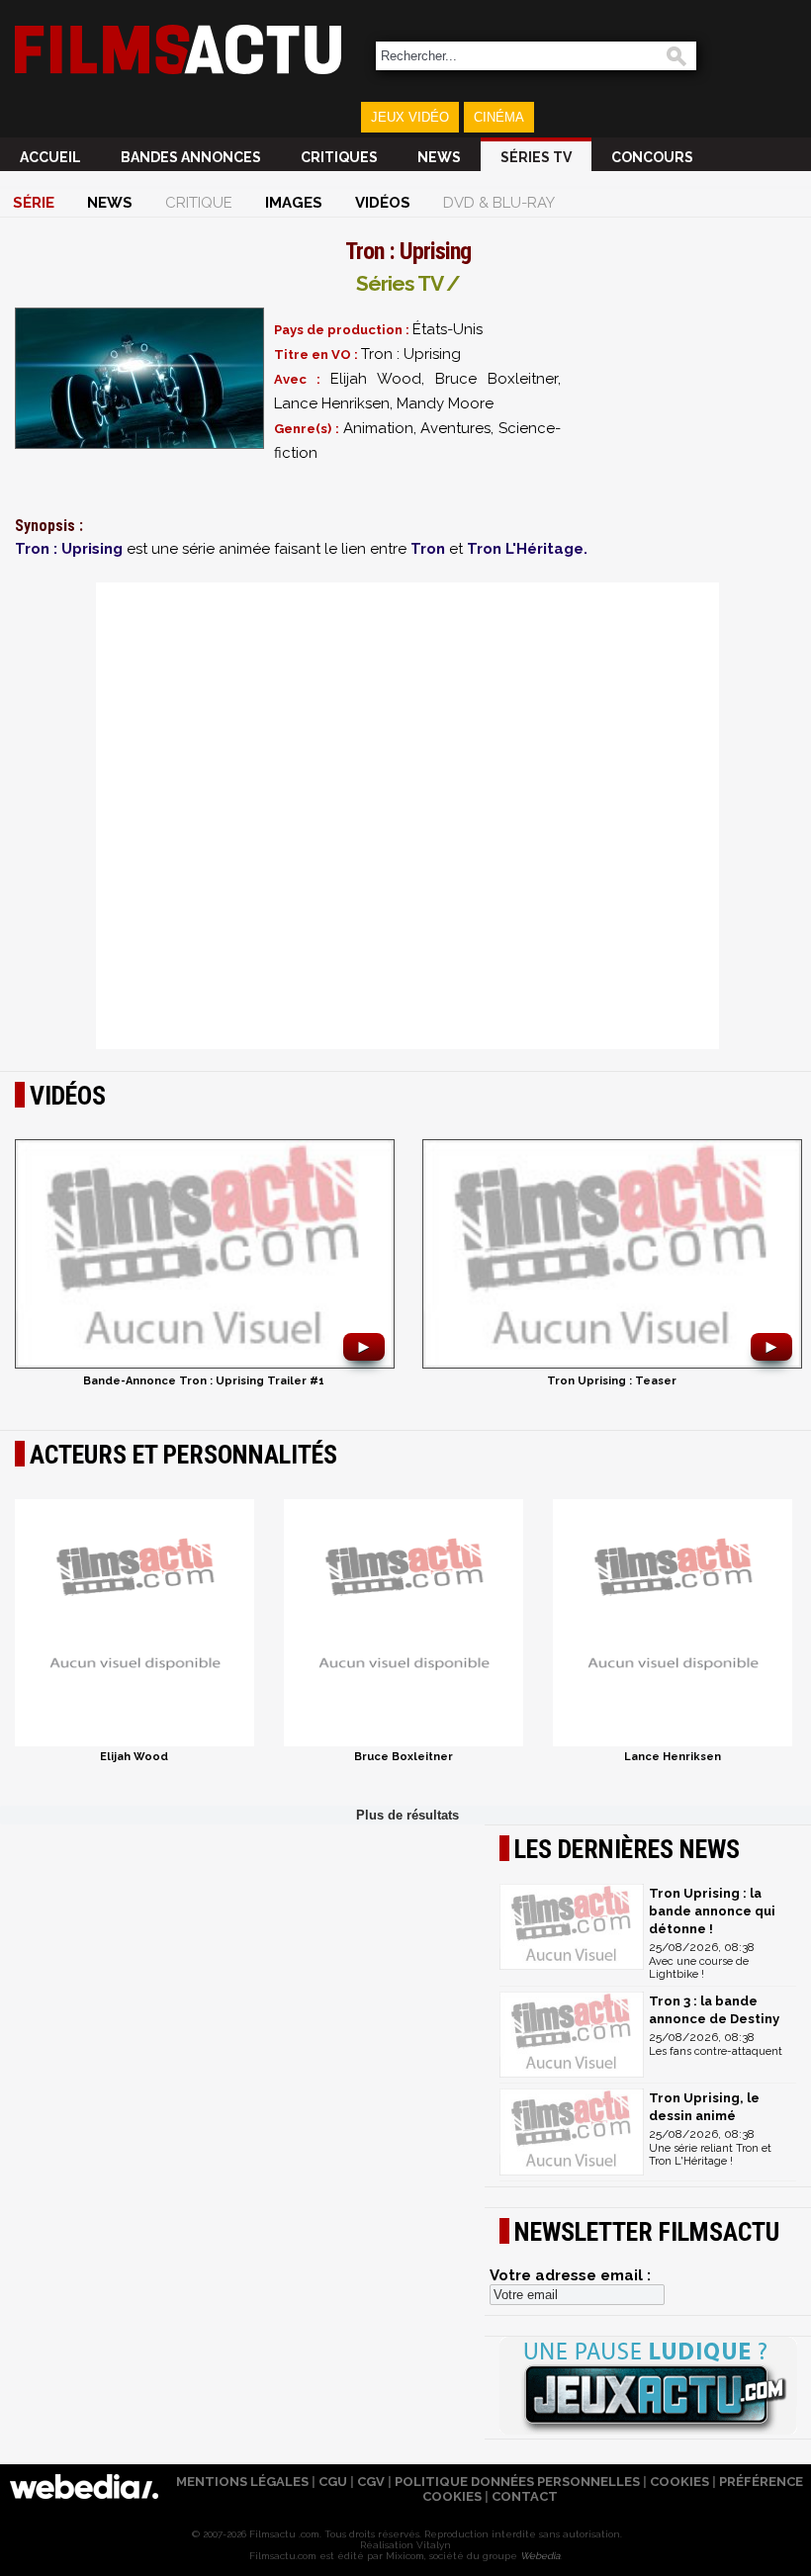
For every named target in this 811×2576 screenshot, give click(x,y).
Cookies (679, 2482)
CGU (333, 2482)
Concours (652, 157)
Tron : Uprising (69, 549)
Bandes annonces (191, 157)
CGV (371, 2482)
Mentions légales (242, 2482)
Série (34, 203)
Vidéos (383, 203)
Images (294, 203)
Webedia (540, 2556)
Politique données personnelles (517, 2482)
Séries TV (536, 157)
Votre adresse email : (570, 2275)
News (439, 157)
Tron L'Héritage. (527, 549)
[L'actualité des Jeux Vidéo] (648, 2387)
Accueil (50, 157)
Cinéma (499, 117)
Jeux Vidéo (410, 117)
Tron (428, 549)
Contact (525, 2496)
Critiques (339, 157)
